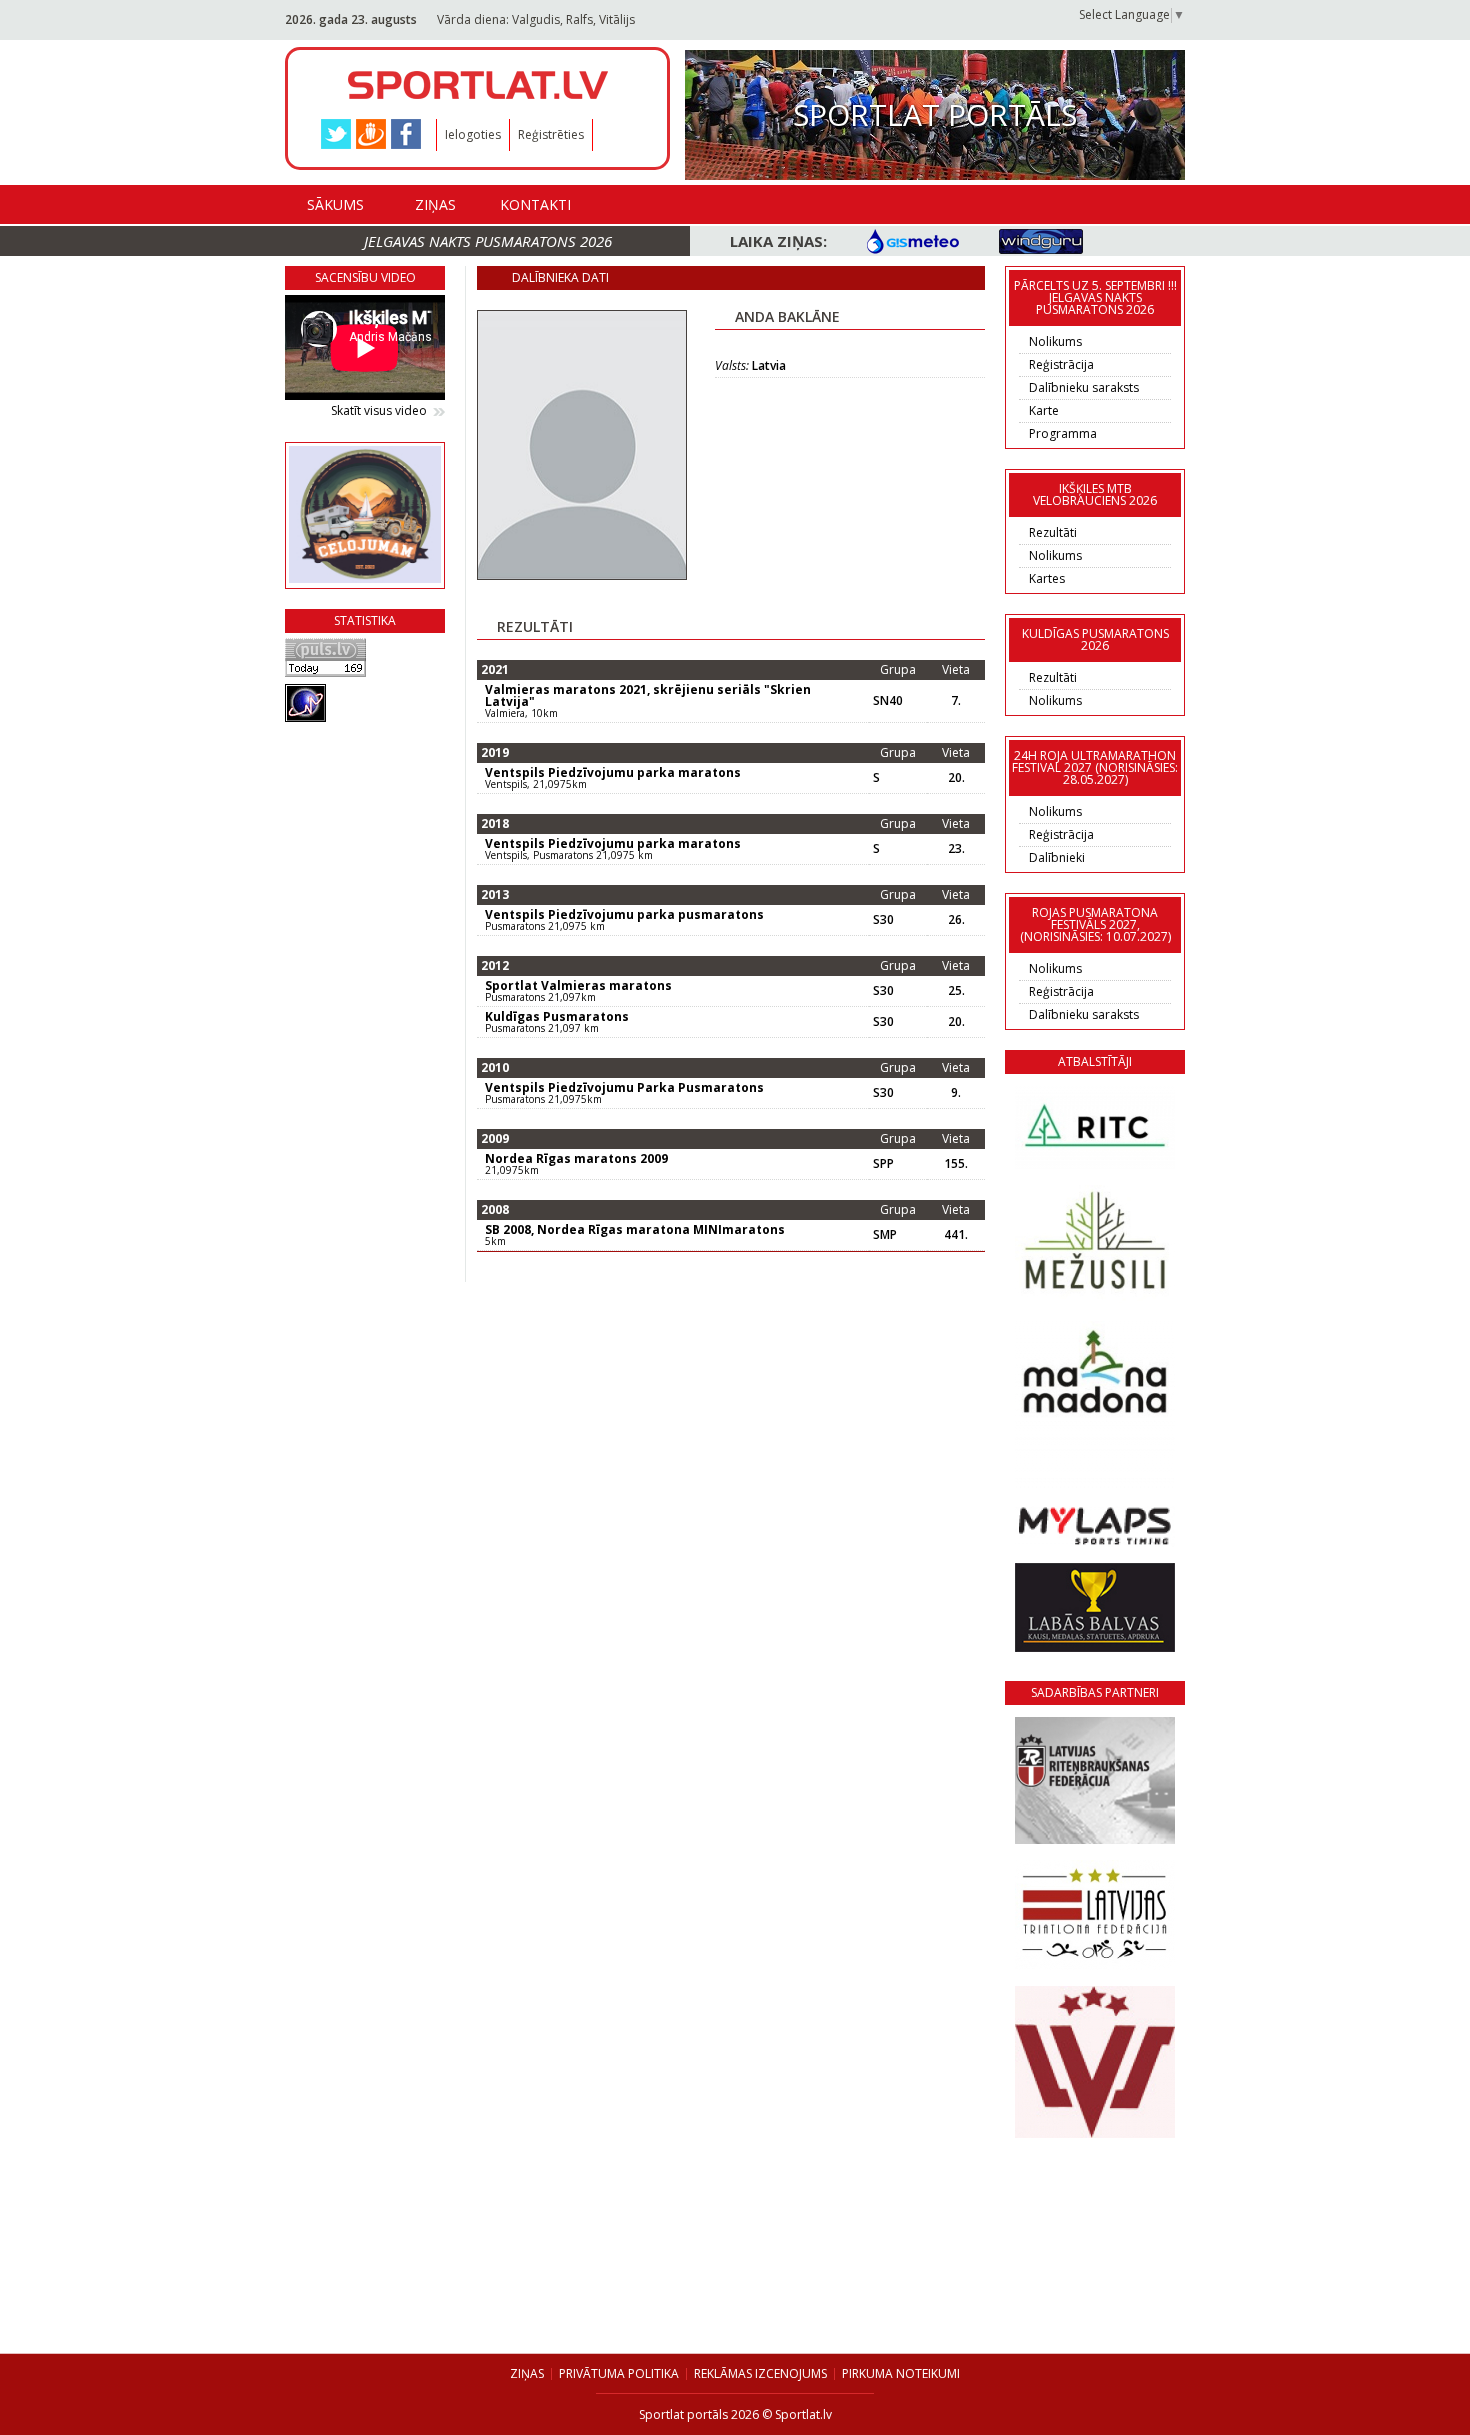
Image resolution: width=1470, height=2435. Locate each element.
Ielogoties (473, 134)
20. (956, 778)
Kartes (1047, 578)
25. (956, 991)
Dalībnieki (1057, 857)
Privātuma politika (619, 2373)
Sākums (335, 204)
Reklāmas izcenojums (760, 2373)
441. (956, 1235)
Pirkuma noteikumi (901, 2373)
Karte (1044, 410)
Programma (1063, 433)
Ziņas (435, 204)
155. (956, 1164)
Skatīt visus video (379, 411)
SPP (883, 1164)
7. (956, 701)
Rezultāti (1053, 532)
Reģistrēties (551, 134)
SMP (885, 1235)
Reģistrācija (1061, 364)
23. (956, 849)
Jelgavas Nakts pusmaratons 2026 (488, 241)
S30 (883, 920)
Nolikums (1055, 341)
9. (956, 1093)
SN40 (888, 701)
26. (956, 920)
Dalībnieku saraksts (1084, 387)
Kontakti (535, 204)
